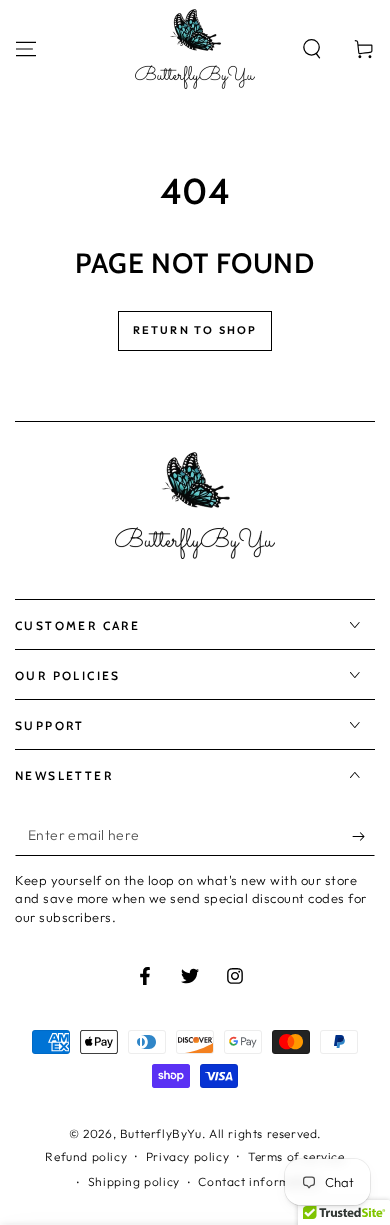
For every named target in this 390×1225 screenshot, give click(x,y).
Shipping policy (134, 1181)
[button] (312, 49)
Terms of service (296, 1156)
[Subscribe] (363, 836)
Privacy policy (187, 1156)
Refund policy (86, 1156)
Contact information (259, 1181)
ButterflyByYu (161, 1133)
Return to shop (195, 330)
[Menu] (26, 49)
